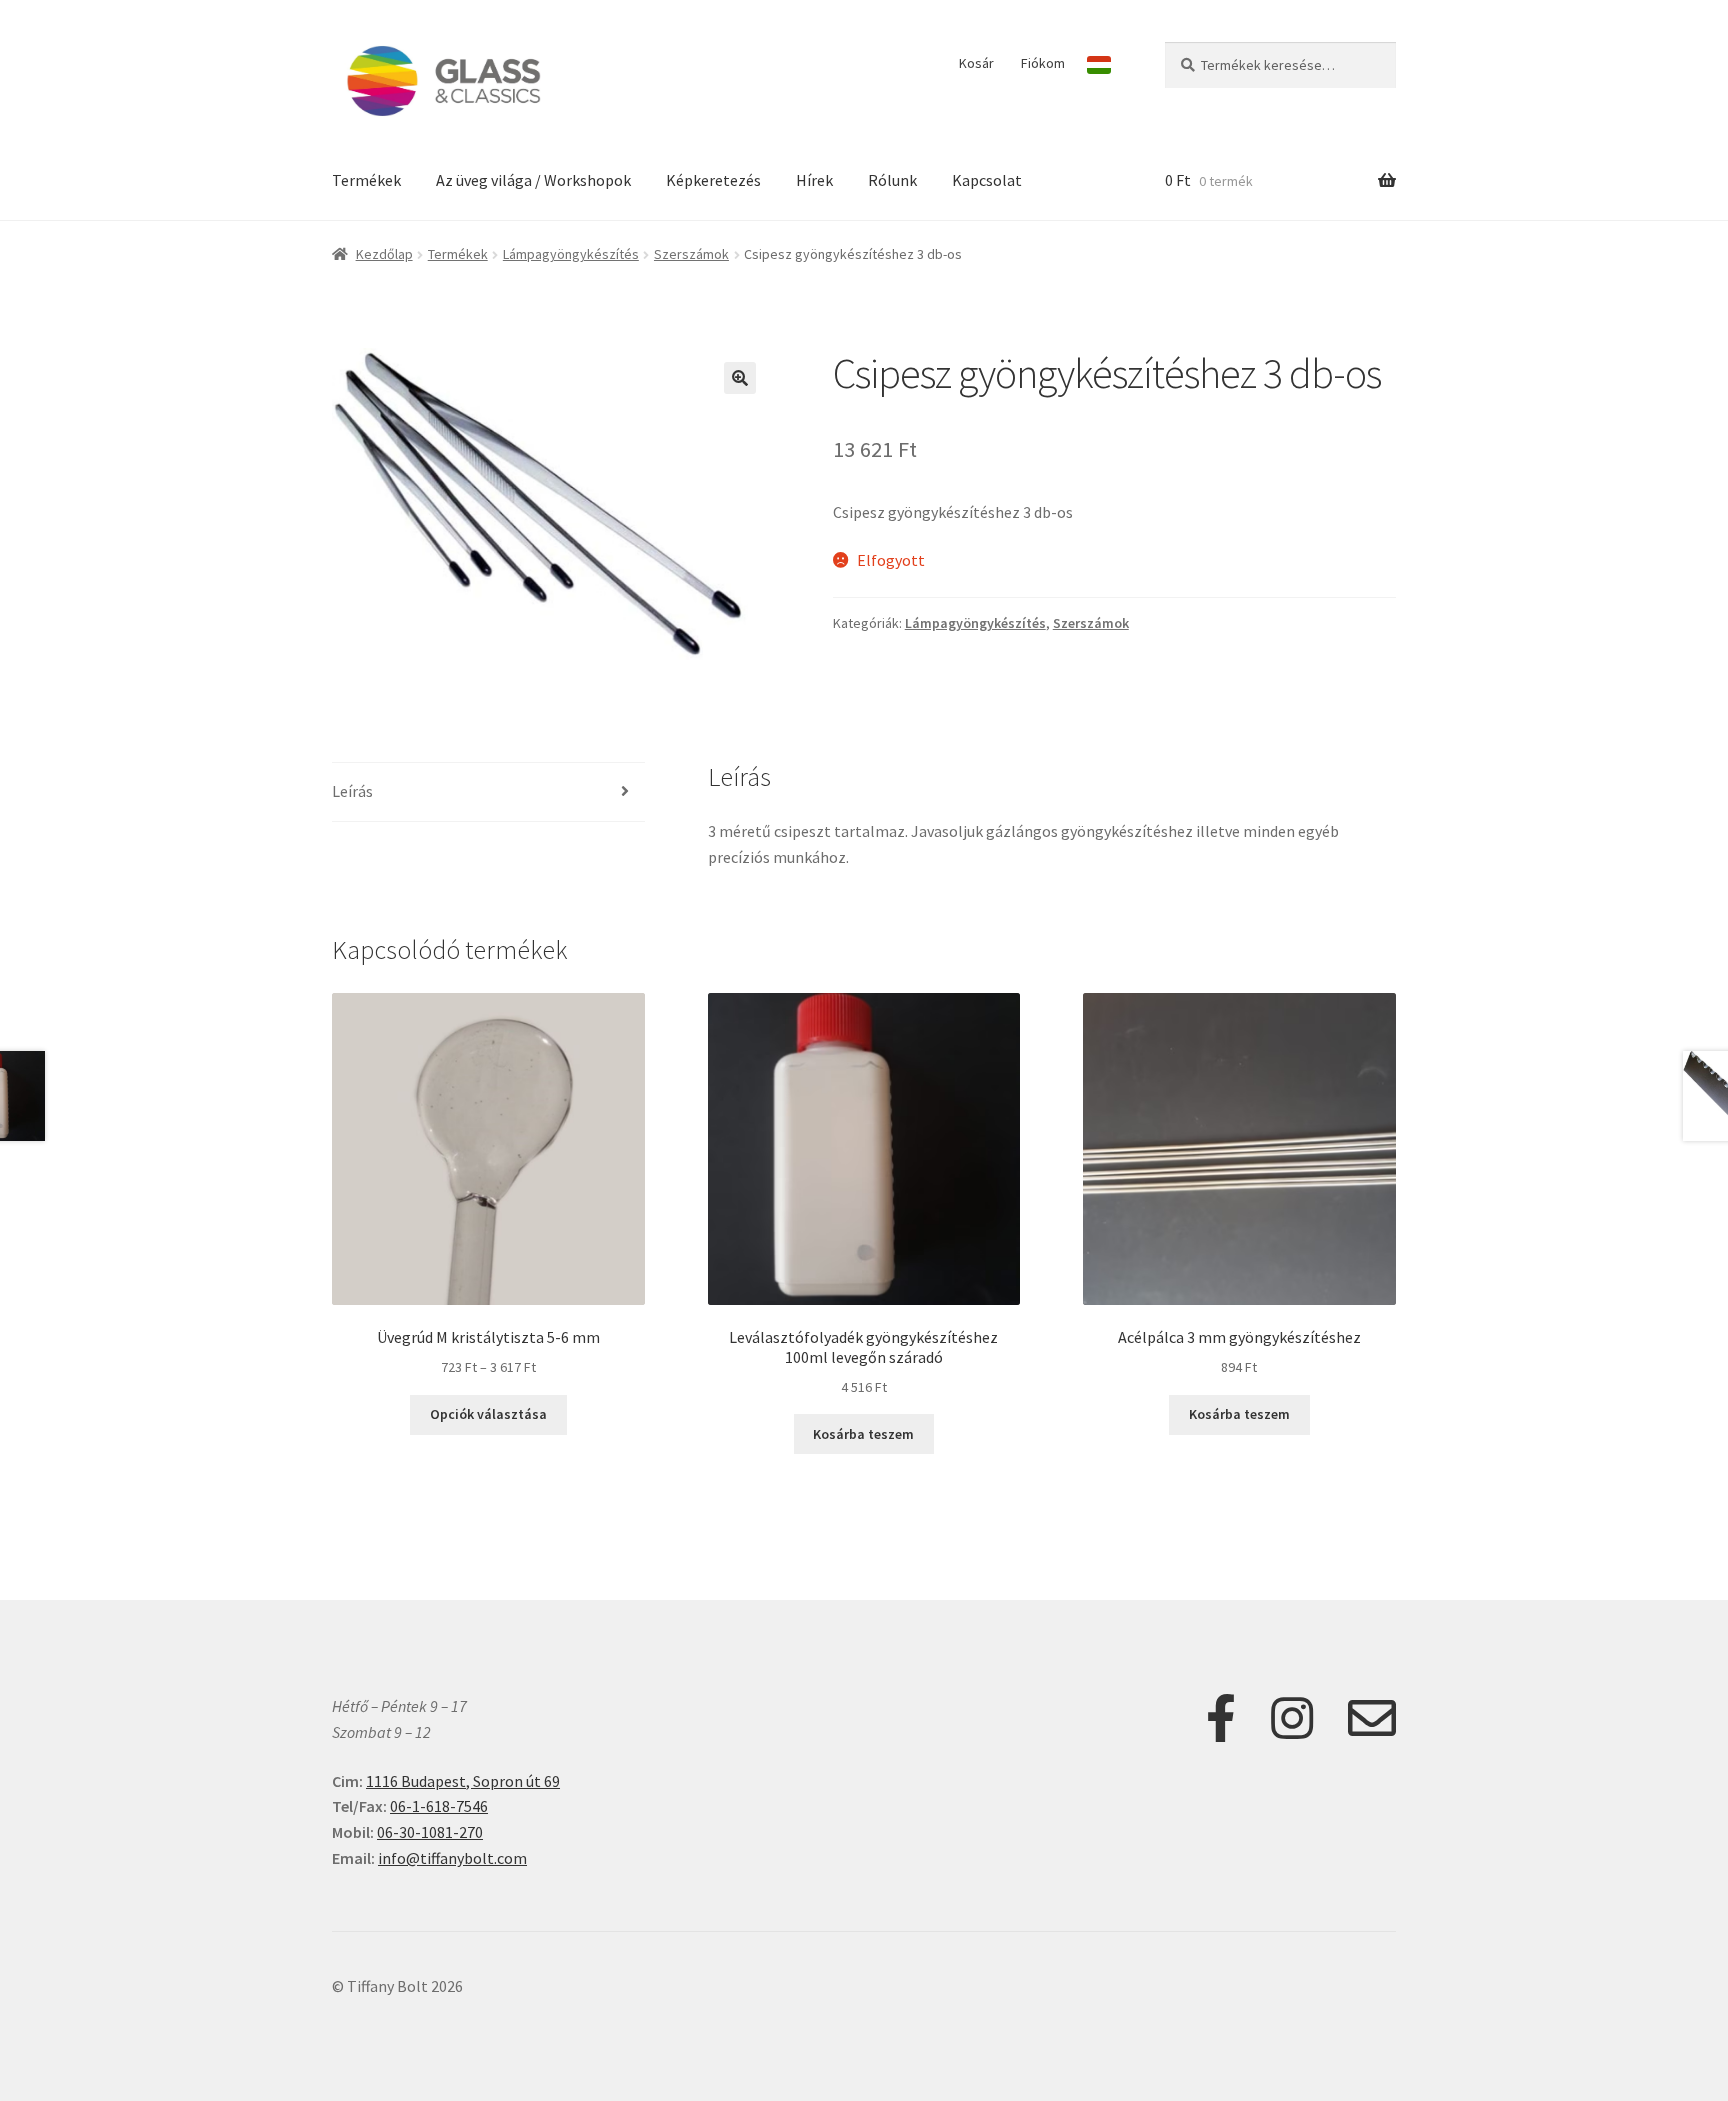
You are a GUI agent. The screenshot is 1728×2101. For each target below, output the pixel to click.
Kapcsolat (987, 180)
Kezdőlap (384, 254)
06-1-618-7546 (439, 1806)
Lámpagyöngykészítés (571, 254)
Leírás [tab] (352, 791)
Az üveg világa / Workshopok (533, 180)
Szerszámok (691, 254)
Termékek (366, 180)
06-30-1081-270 (430, 1832)
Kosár (976, 63)
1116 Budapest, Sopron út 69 (463, 1781)
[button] (740, 378)
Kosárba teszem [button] (863, 1434)
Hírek (814, 180)
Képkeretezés (713, 180)
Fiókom (1043, 63)
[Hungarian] (1099, 65)
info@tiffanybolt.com (452, 1858)
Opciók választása (488, 1414)
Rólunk (892, 180)
